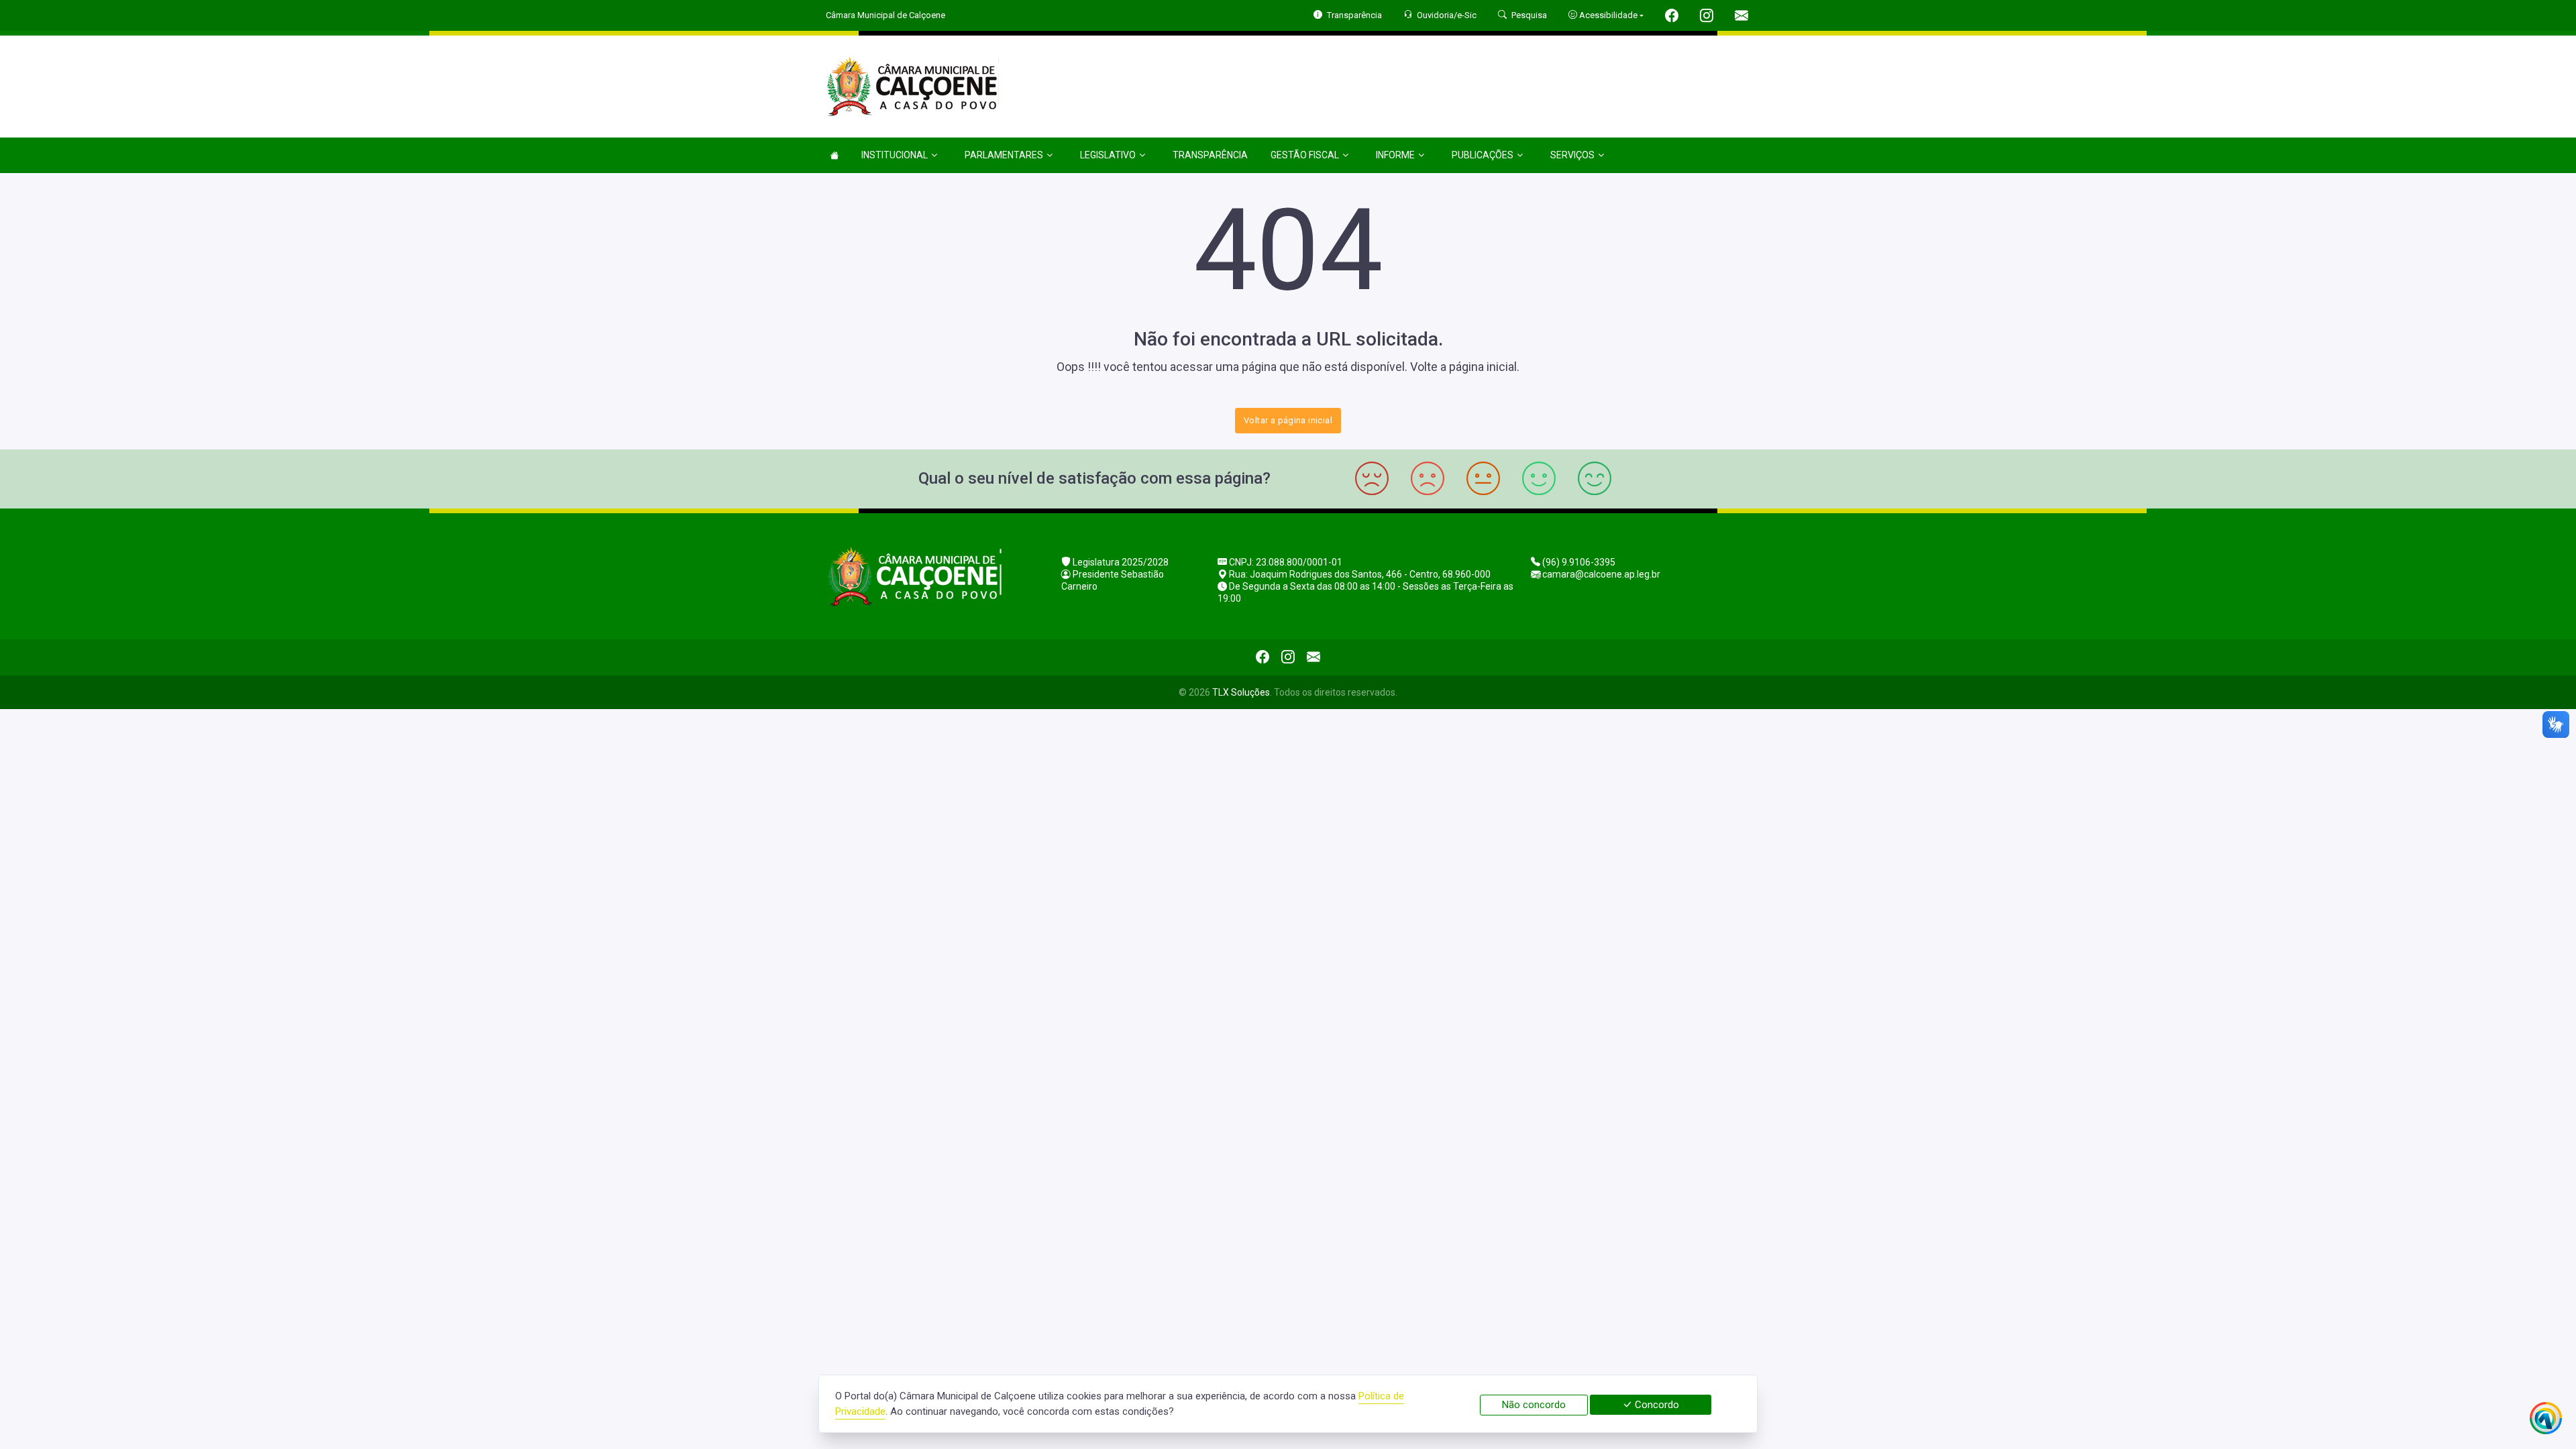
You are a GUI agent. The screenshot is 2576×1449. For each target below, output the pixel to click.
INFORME (1395, 155)
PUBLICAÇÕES (1483, 155)
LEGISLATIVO (1108, 155)
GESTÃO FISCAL (1305, 155)
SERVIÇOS (1572, 155)
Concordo (1656, 1405)
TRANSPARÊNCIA (1210, 155)
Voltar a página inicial (1288, 420)
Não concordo (1534, 1405)
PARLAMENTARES (1004, 155)
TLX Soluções (1241, 692)
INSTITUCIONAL (895, 155)
